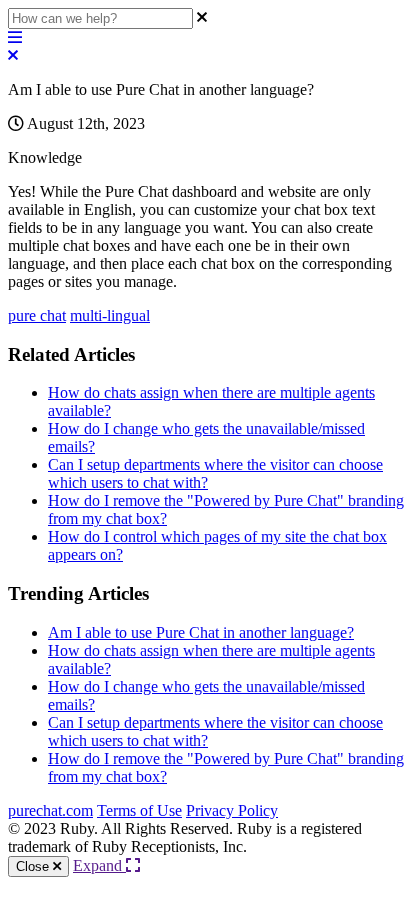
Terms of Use (139, 810)
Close (34, 866)
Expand (99, 865)
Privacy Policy (232, 810)
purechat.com (50, 810)
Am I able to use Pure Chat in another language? (201, 632)
